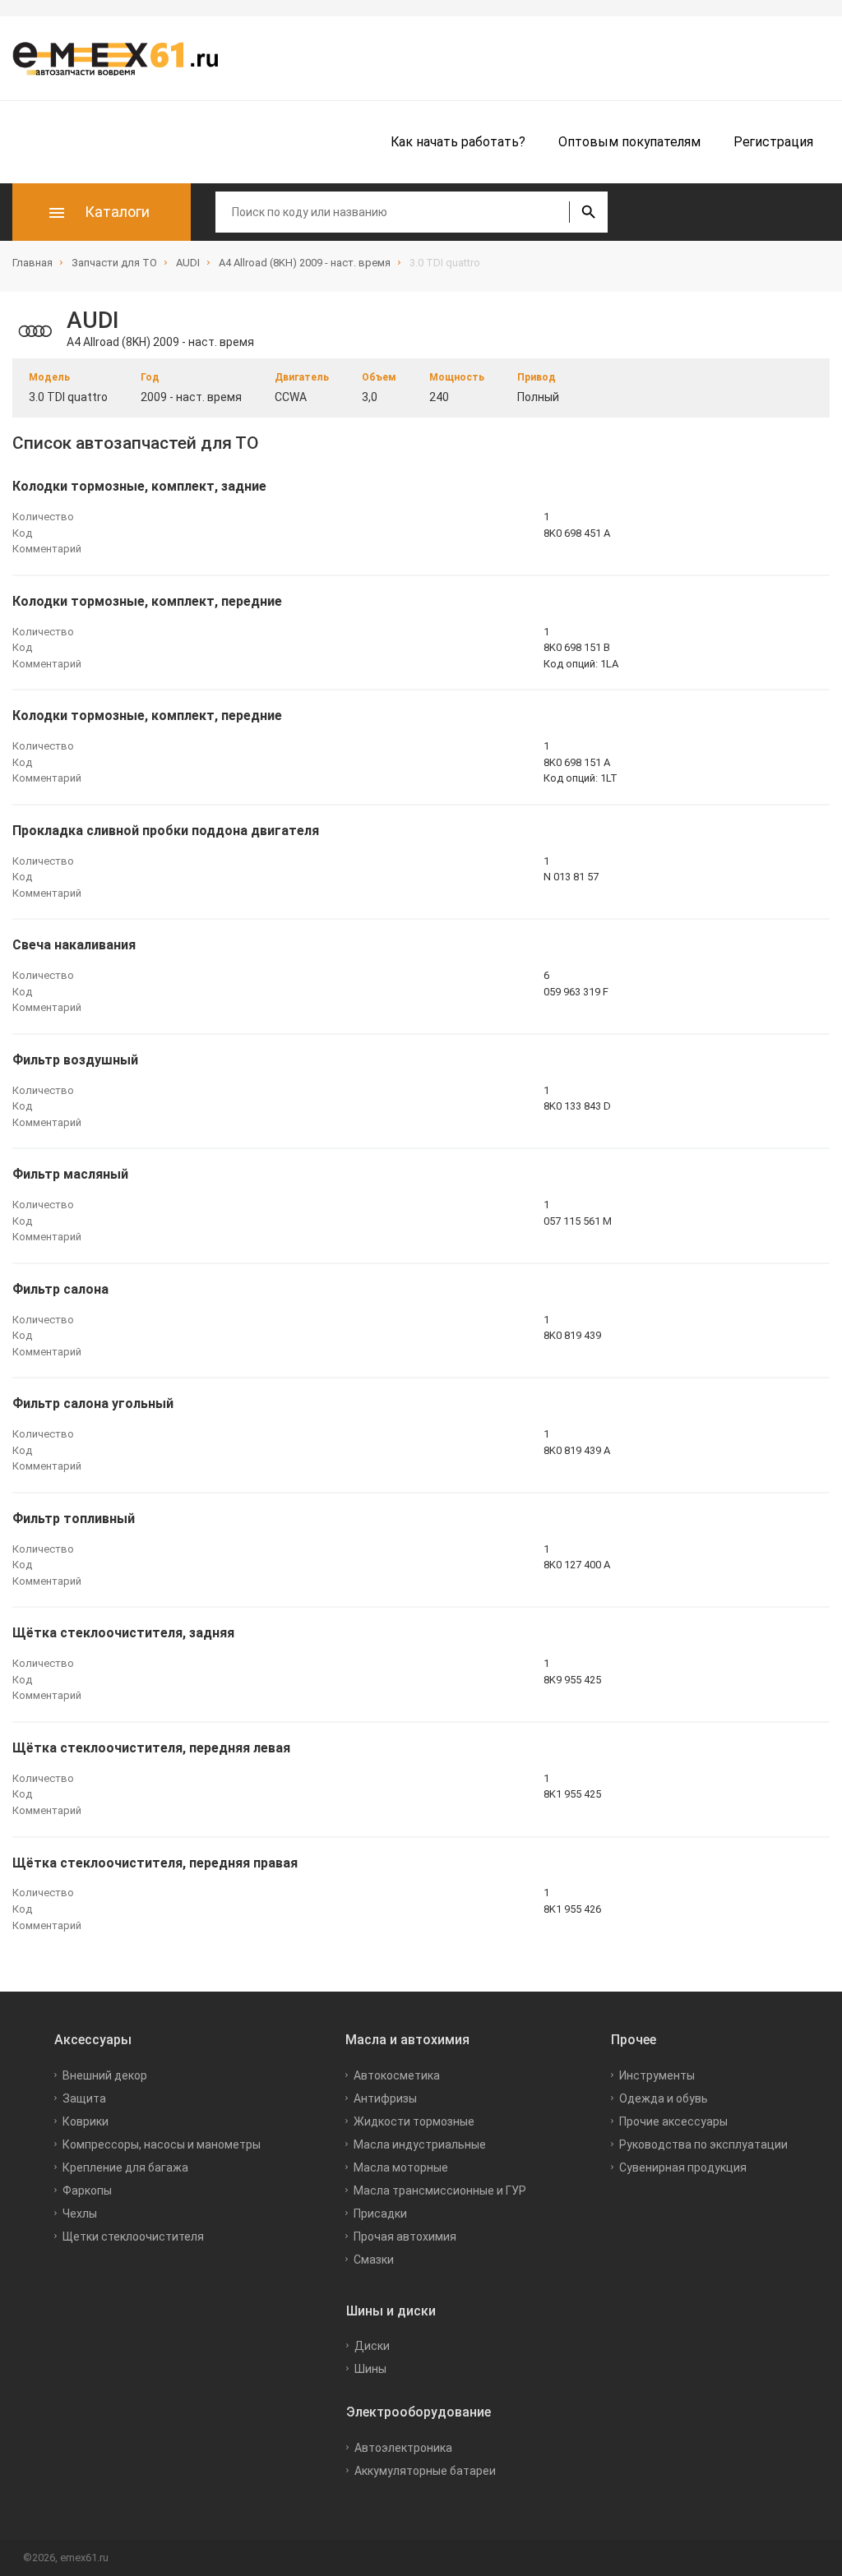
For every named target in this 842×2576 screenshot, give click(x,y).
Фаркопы (87, 2191)
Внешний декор (105, 2075)
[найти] (588, 212)
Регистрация (773, 142)
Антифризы (385, 2098)
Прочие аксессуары (673, 2121)
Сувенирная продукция (683, 2167)
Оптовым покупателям (629, 142)
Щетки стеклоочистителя (133, 2237)
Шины (370, 2369)
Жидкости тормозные (414, 2121)
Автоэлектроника (403, 2448)
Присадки (380, 2214)
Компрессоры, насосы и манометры (162, 2144)
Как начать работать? (458, 142)
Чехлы (80, 2214)
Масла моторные (401, 2167)
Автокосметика (397, 2075)
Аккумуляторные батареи (425, 2471)
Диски (372, 2346)
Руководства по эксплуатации (703, 2144)
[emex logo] (123, 58)
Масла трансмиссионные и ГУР (440, 2191)
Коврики (86, 2121)
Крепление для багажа (125, 2167)
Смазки (374, 2260)
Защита (84, 2098)
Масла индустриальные (420, 2144)
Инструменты (657, 2075)
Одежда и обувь (664, 2098)
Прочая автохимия (405, 2237)
